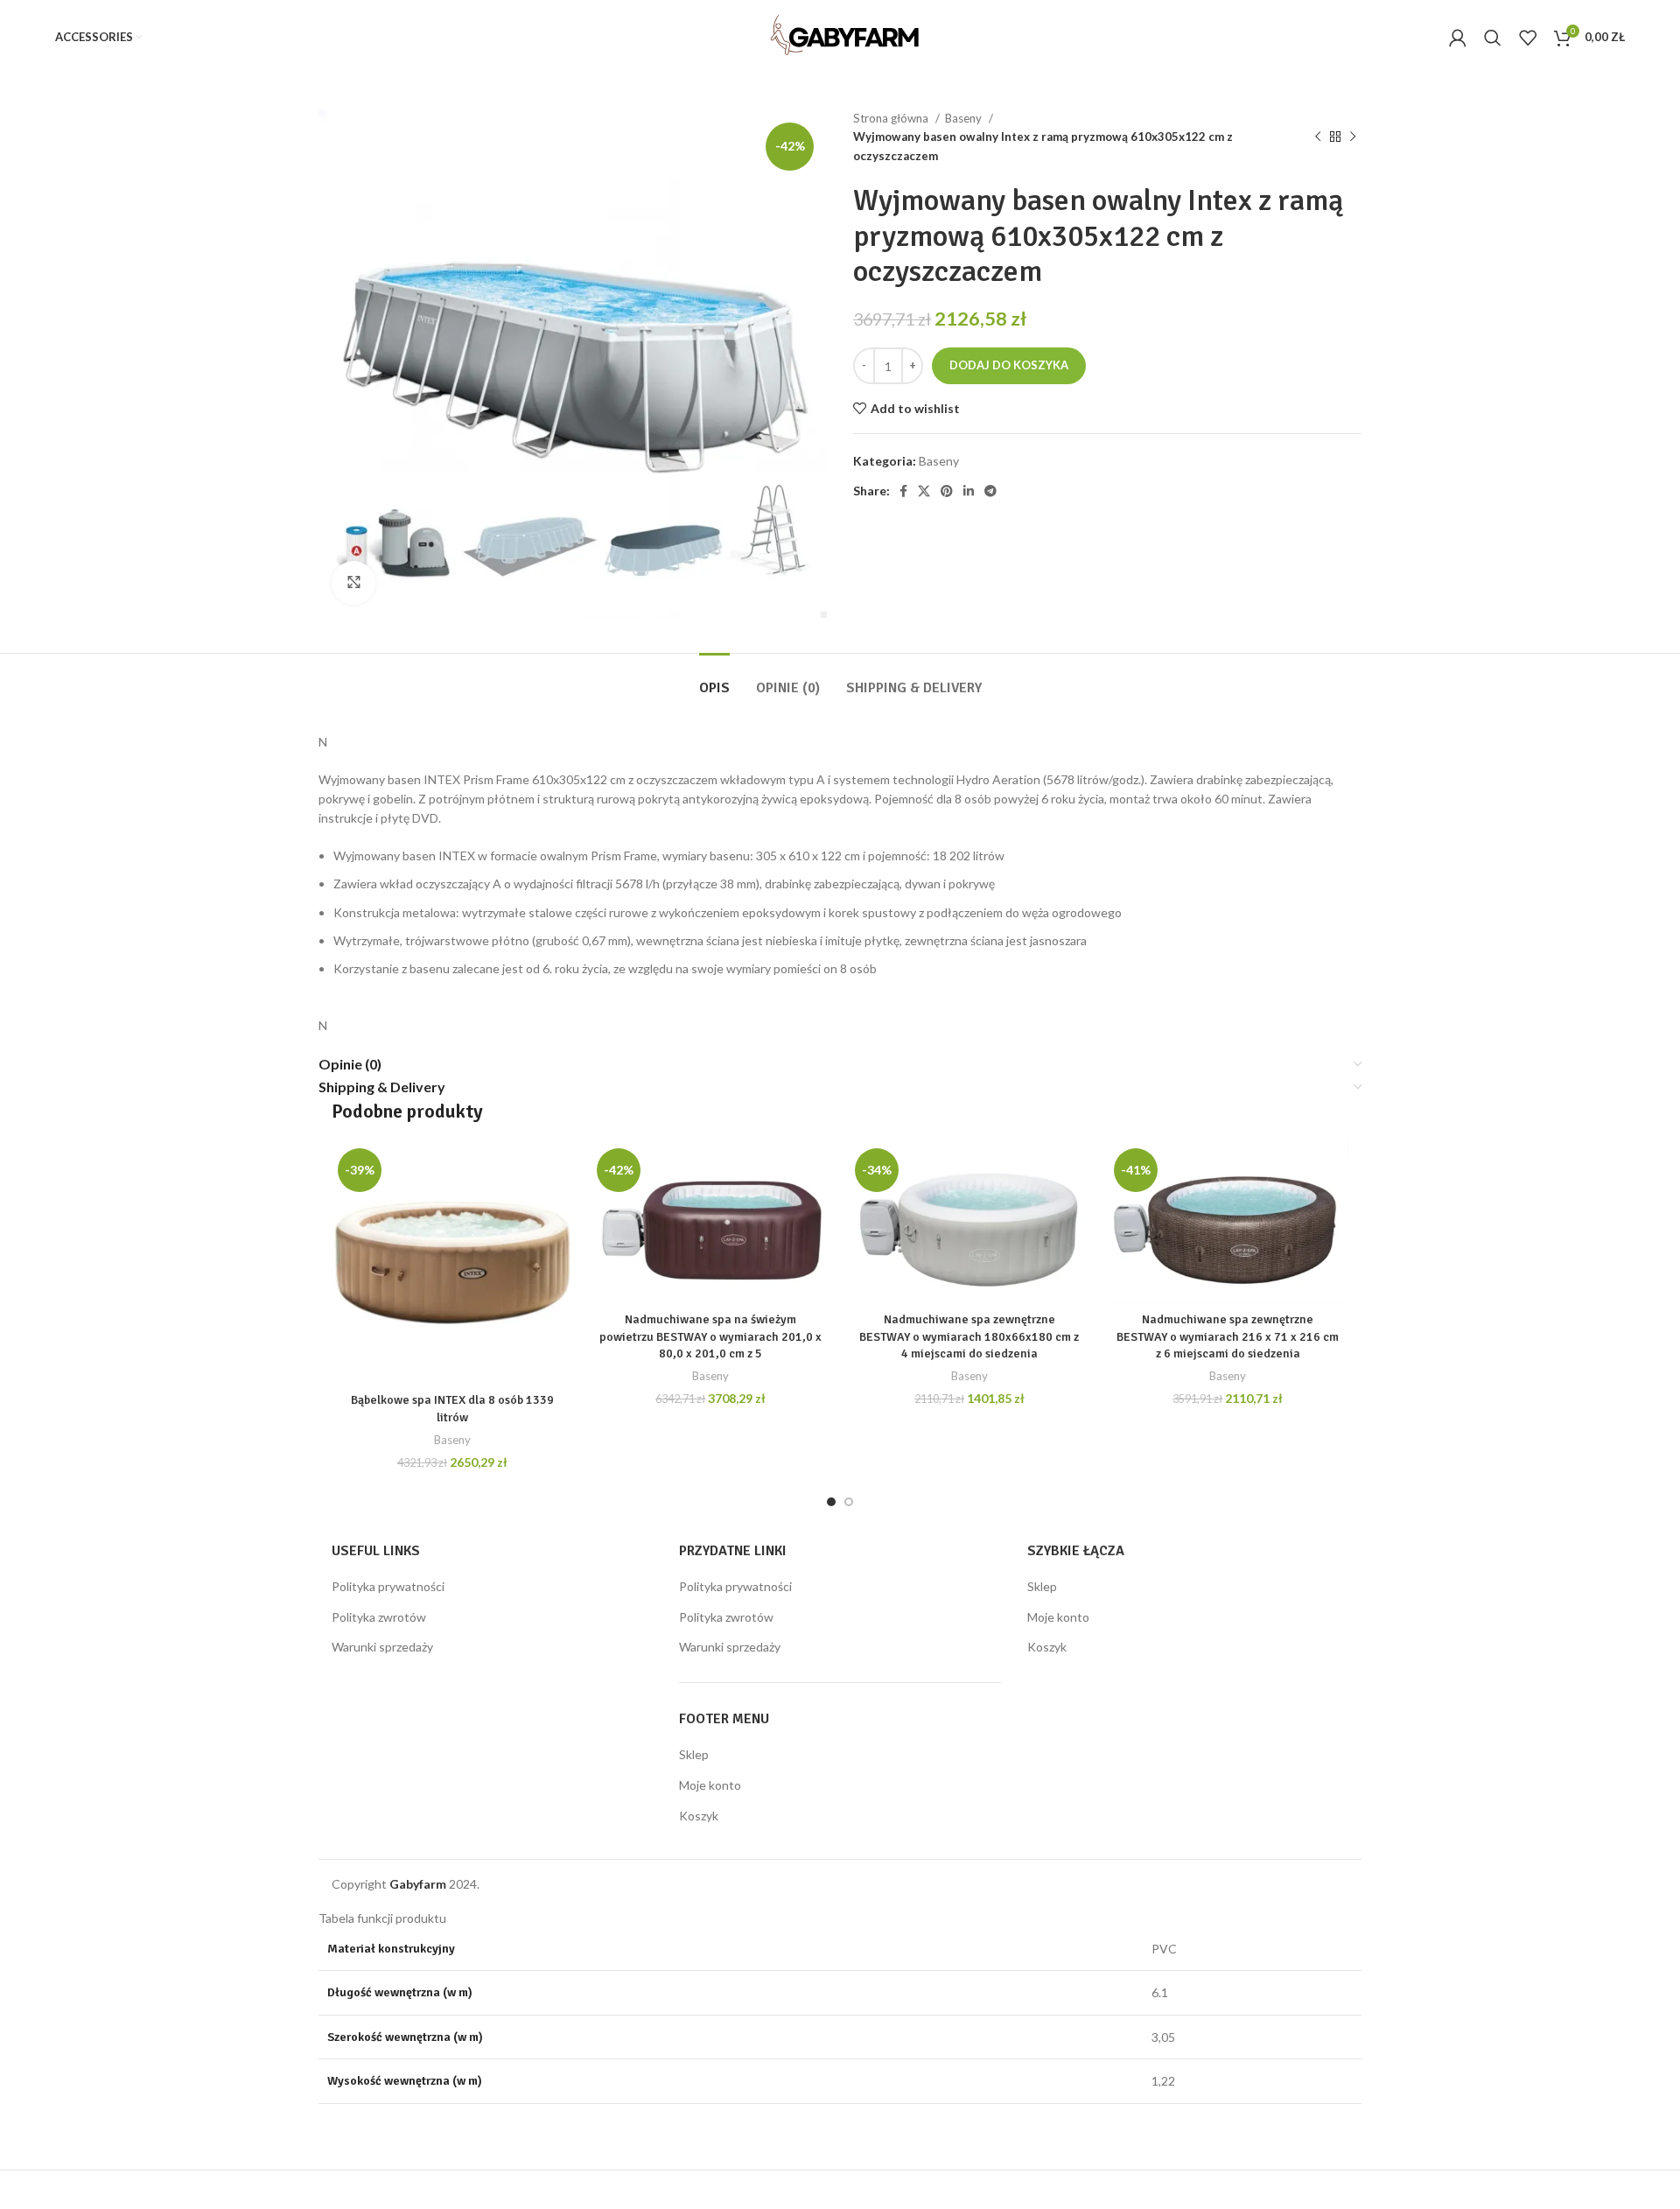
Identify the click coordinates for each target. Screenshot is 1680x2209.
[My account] (1458, 38)
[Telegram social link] (990, 491)
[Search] (1493, 38)
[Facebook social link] (903, 491)
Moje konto (710, 1785)
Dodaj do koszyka (1009, 365)
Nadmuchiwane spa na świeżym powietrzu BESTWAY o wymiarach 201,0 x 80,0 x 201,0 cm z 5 (710, 1336)
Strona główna (892, 118)
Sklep (694, 1754)
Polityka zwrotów (379, 1617)
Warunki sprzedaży (382, 1647)
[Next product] (1353, 137)
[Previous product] (1318, 137)
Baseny (965, 118)
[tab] (714, 680)
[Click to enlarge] (353, 583)
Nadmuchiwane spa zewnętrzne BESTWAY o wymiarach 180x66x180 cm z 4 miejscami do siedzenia (969, 1336)
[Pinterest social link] (947, 491)
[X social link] (924, 491)
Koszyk (699, 1816)
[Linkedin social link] (969, 491)
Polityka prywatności (388, 1586)
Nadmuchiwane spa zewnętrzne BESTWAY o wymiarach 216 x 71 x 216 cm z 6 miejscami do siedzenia (1228, 1336)
